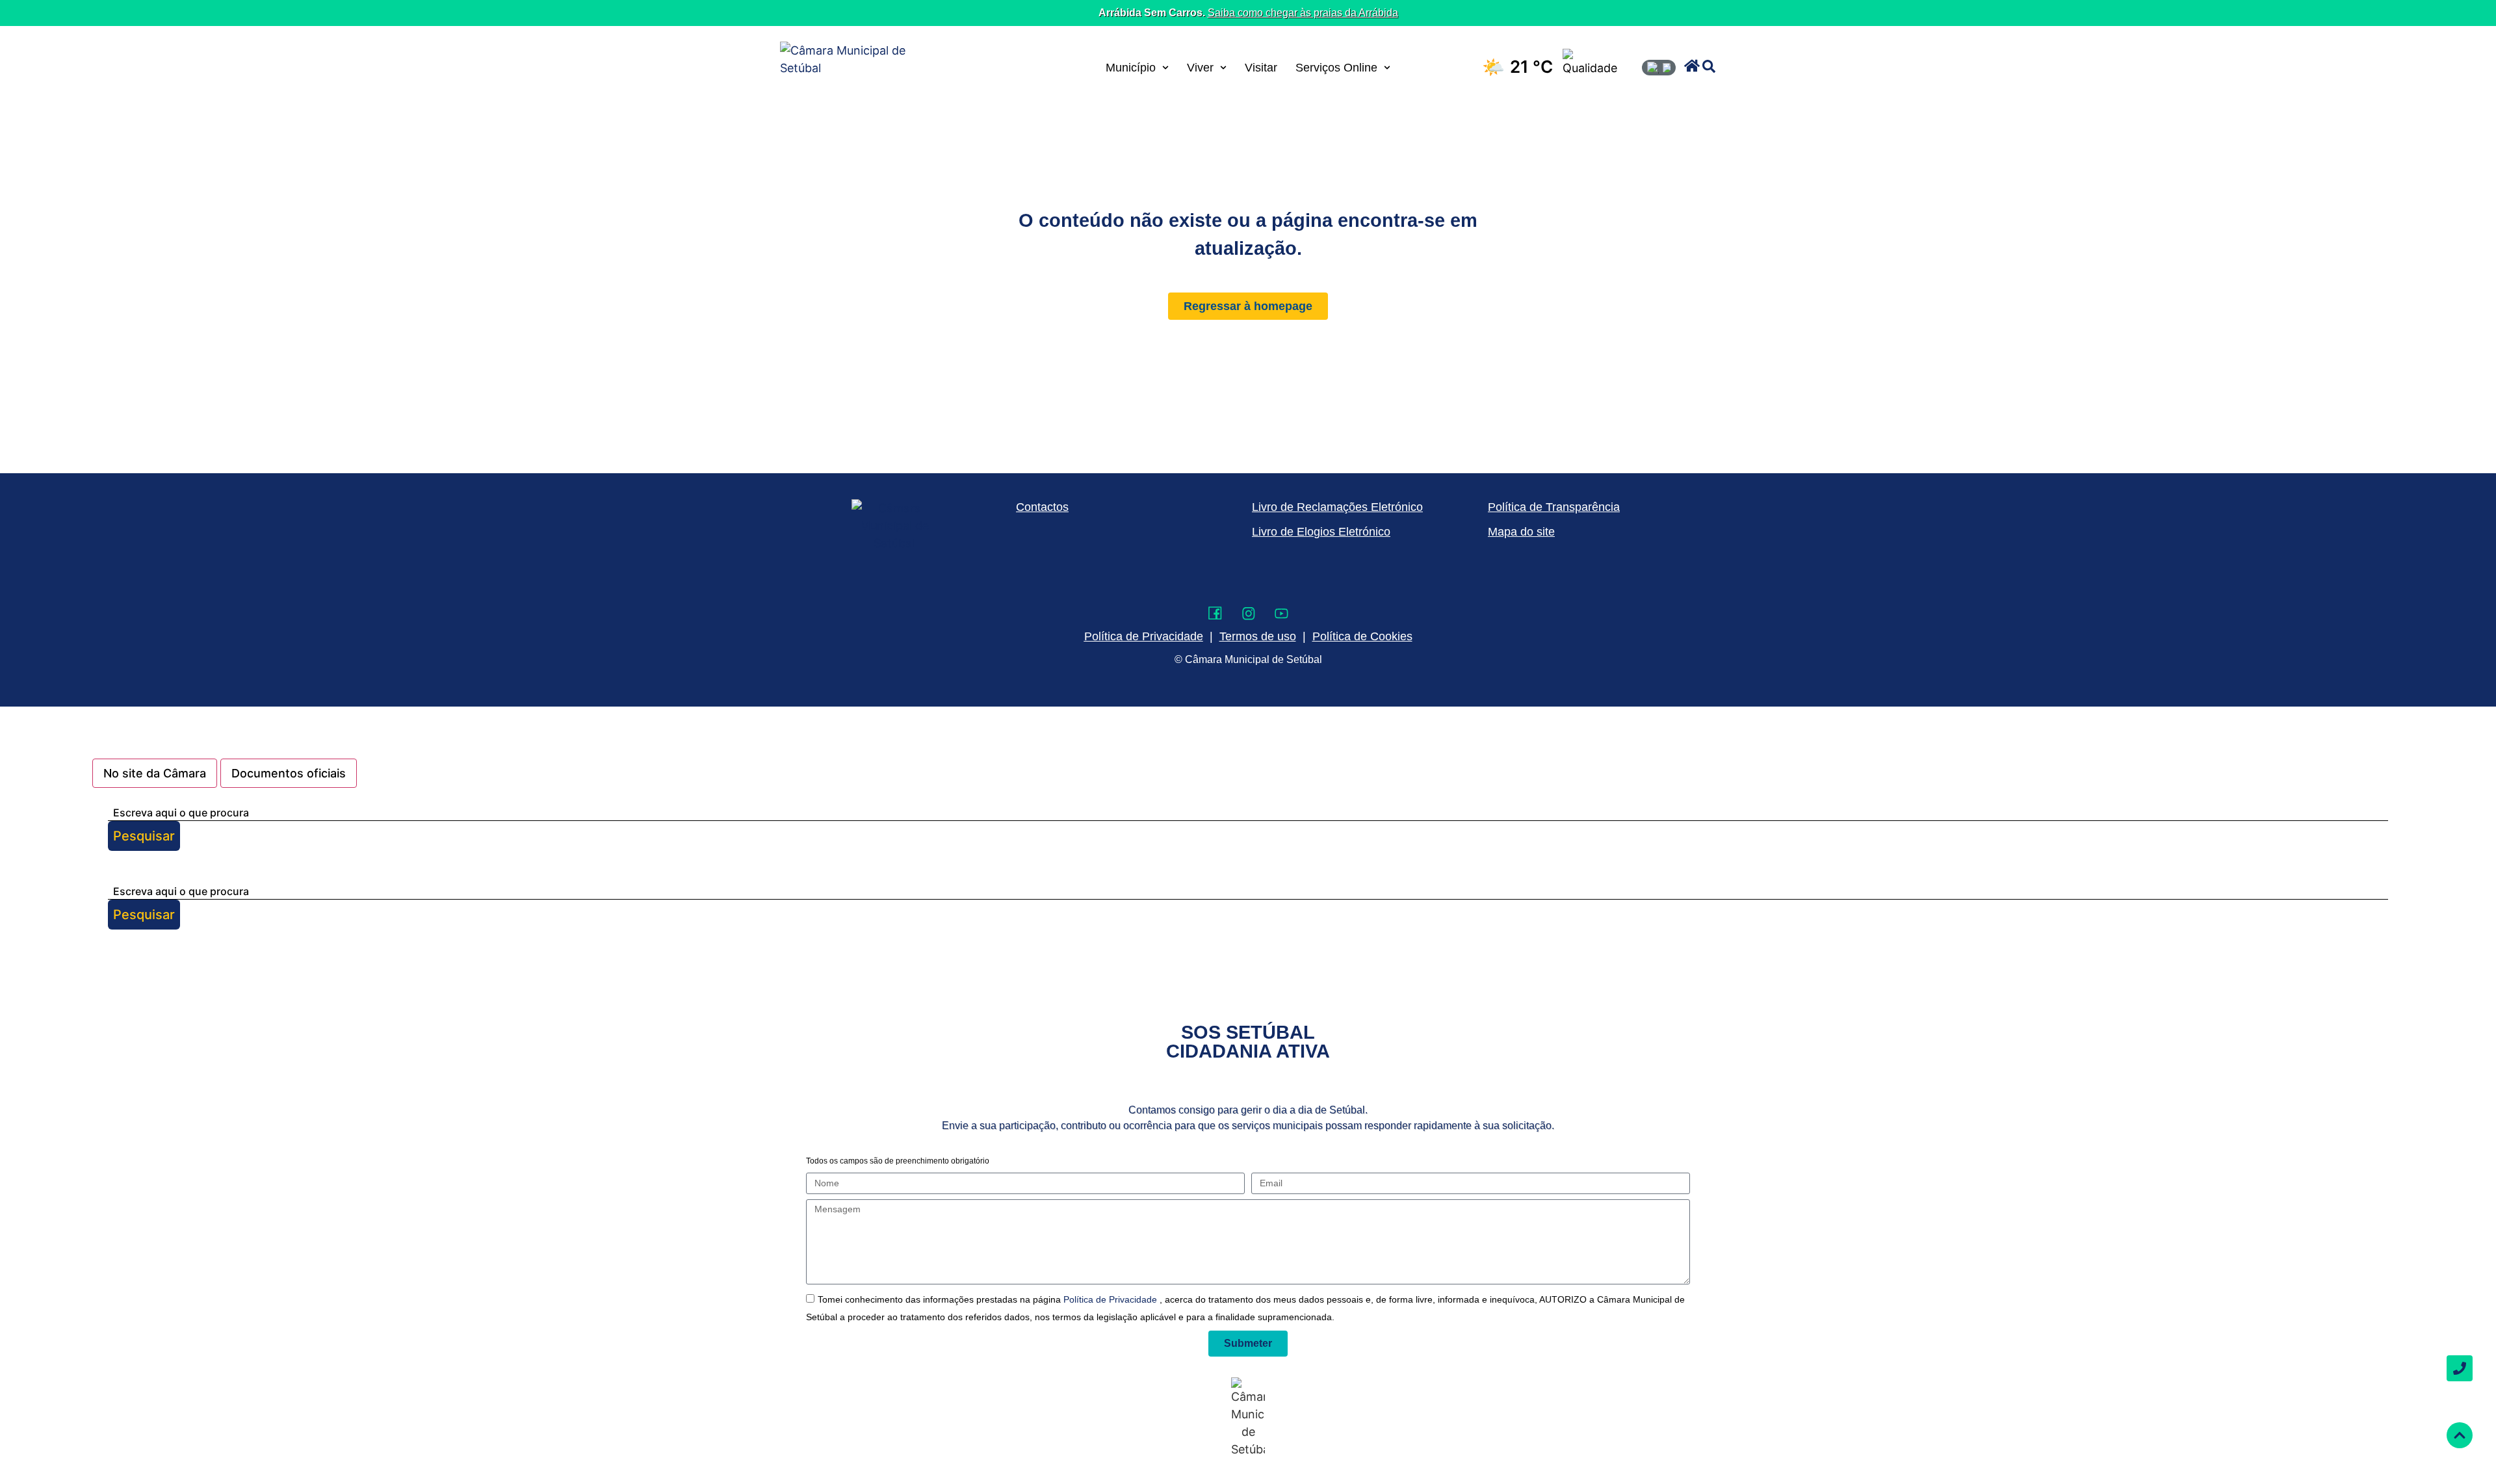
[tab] (155, 773)
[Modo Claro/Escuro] (1659, 68)
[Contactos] (2460, 1368)
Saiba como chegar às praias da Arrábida (1303, 13)
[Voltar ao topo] (2460, 1435)
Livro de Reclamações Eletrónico (1337, 507)
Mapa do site (1521, 532)
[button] (1692, 66)
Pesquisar (144, 836)
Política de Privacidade (1111, 1299)
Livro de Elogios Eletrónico (1321, 532)
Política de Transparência (1554, 507)
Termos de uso (1258, 636)
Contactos (1042, 507)
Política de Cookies (1362, 636)
